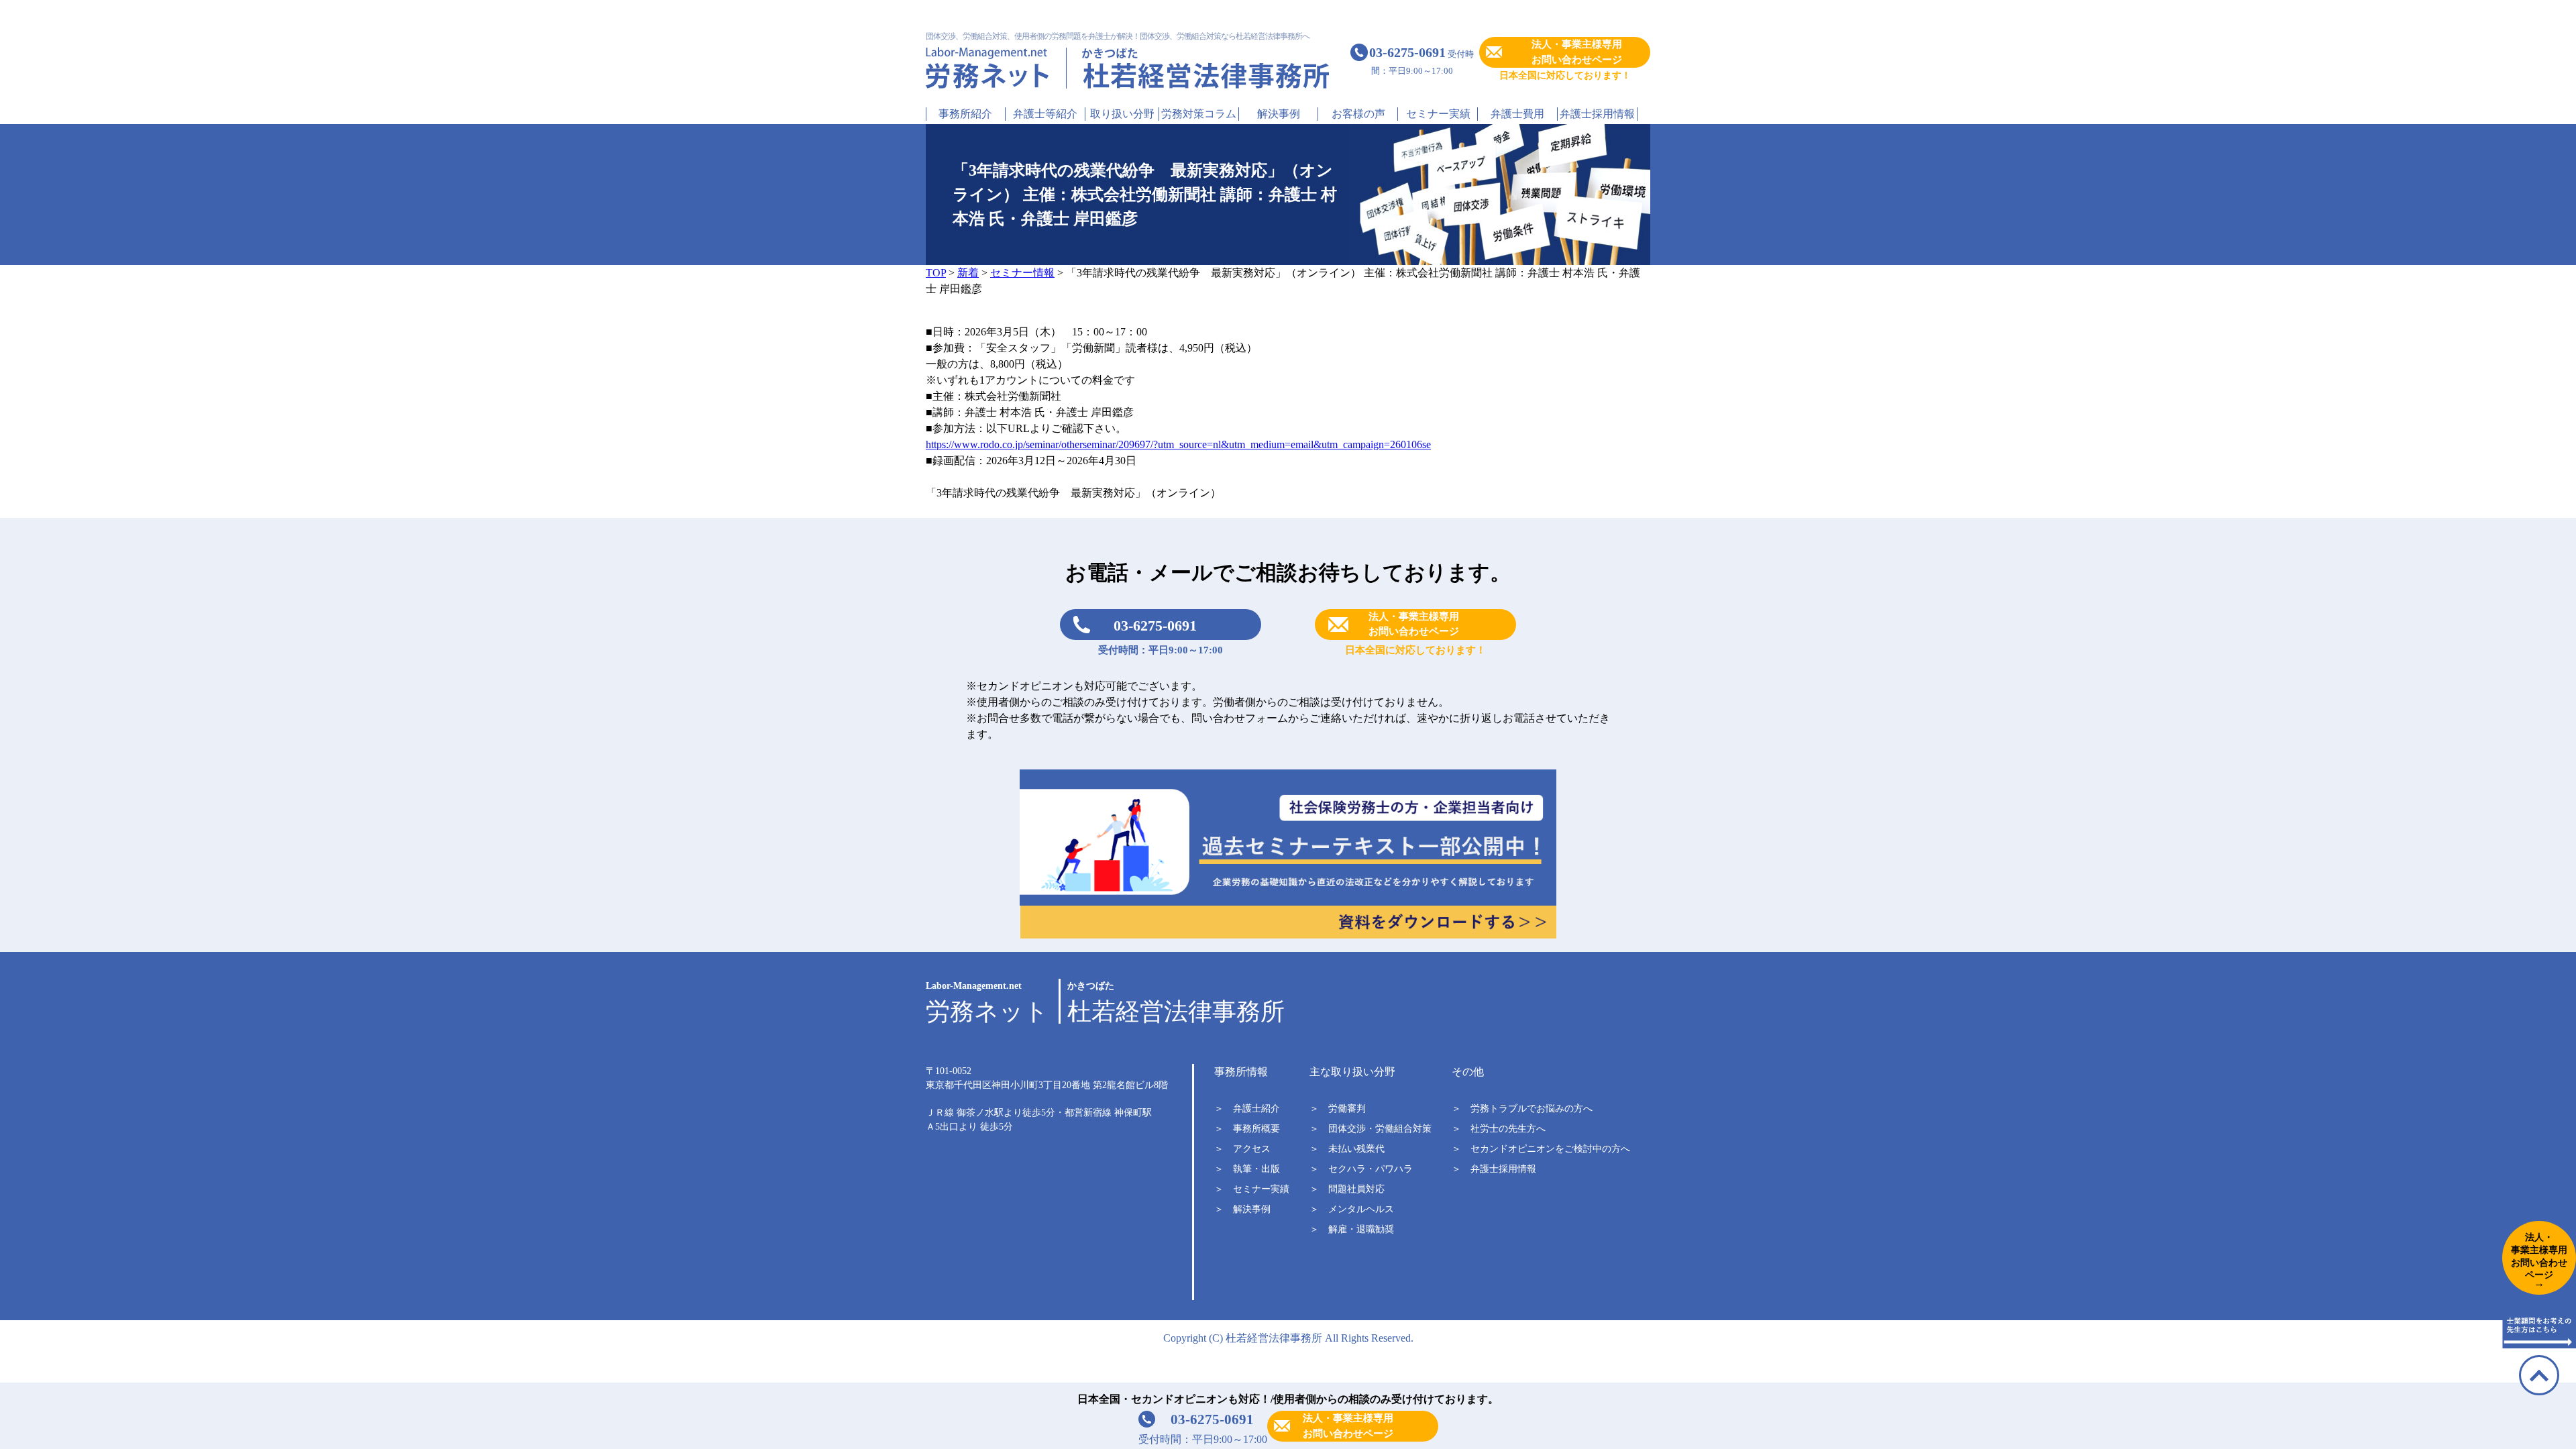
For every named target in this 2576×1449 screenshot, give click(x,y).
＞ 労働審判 (1338, 1109)
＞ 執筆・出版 (1247, 1169)
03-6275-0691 (1155, 626)
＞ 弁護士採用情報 (1494, 1169)
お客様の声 (1358, 114)
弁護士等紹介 (1045, 114)
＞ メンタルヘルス (1352, 1209)
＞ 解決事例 (1242, 1209)
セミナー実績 (1438, 114)
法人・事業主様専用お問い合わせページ (1577, 52)
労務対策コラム (1199, 114)
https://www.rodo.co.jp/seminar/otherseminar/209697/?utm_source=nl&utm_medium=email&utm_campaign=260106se (1178, 444)
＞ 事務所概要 (1247, 1129)
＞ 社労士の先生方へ (1499, 1129)
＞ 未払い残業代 (1347, 1149)
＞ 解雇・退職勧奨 (1352, 1229)
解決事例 (1279, 114)
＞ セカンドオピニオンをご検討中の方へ (1541, 1149)
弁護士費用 (1517, 114)
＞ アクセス (1242, 1149)
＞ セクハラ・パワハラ (1361, 1169)
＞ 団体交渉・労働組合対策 (1371, 1129)
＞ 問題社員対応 (1347, 1189)
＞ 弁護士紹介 (1247, 1109)
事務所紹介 (965, 114)
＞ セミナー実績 (1252, 1189)
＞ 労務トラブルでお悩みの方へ (1522, 1109)
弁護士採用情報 (1597, 114)
